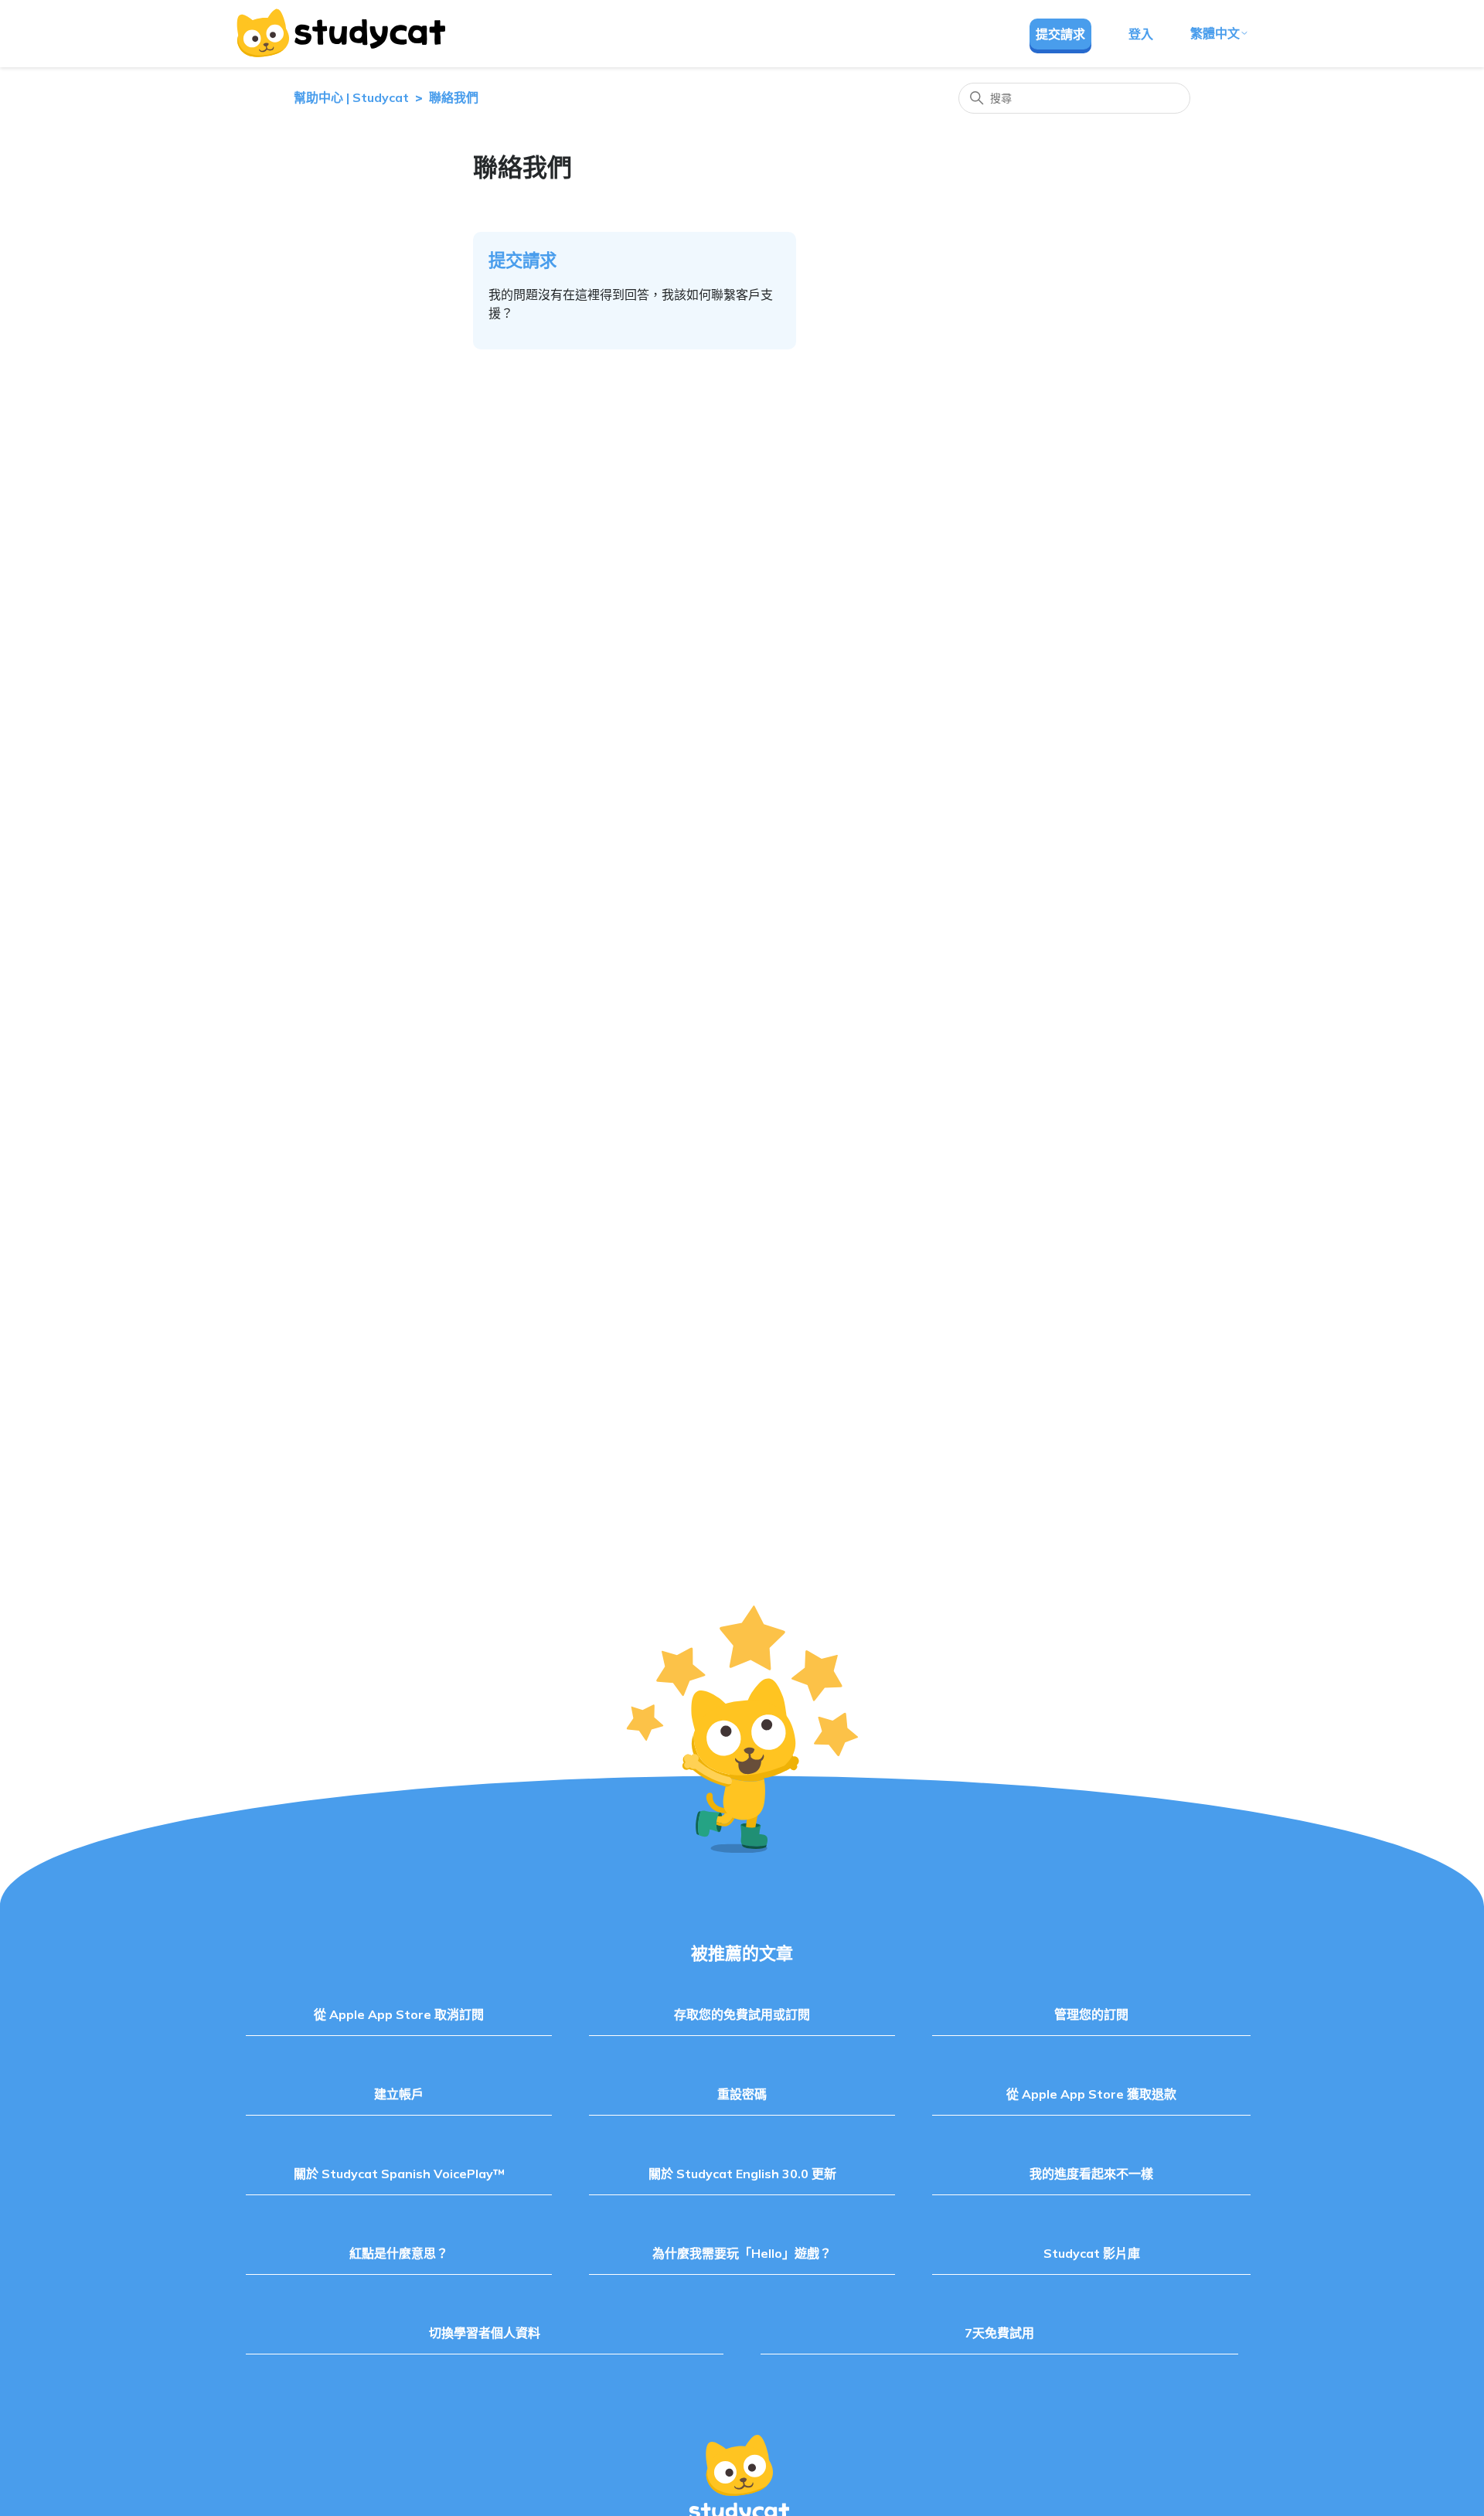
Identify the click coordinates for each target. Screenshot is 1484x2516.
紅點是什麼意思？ (399, 2253)
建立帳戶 (399, 2094)
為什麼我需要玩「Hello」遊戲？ (742, 2253)
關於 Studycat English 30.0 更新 (742, 2174)
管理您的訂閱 (1091, 2014)
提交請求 (1060, 34)
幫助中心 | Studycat (351, 97)
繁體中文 (1215, 33)
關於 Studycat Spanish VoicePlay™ (399, 2174)
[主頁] (340, 33)
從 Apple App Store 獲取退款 (1091, 2094)
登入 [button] (1141, 34)
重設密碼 (742, 2094)
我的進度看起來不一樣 (1091, 2174)
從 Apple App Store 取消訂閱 (399, 2014)
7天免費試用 (999, 2333)
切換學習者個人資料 (485, 2333)
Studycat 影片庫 (1092, 2253)
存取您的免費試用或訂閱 (742, 2014)
